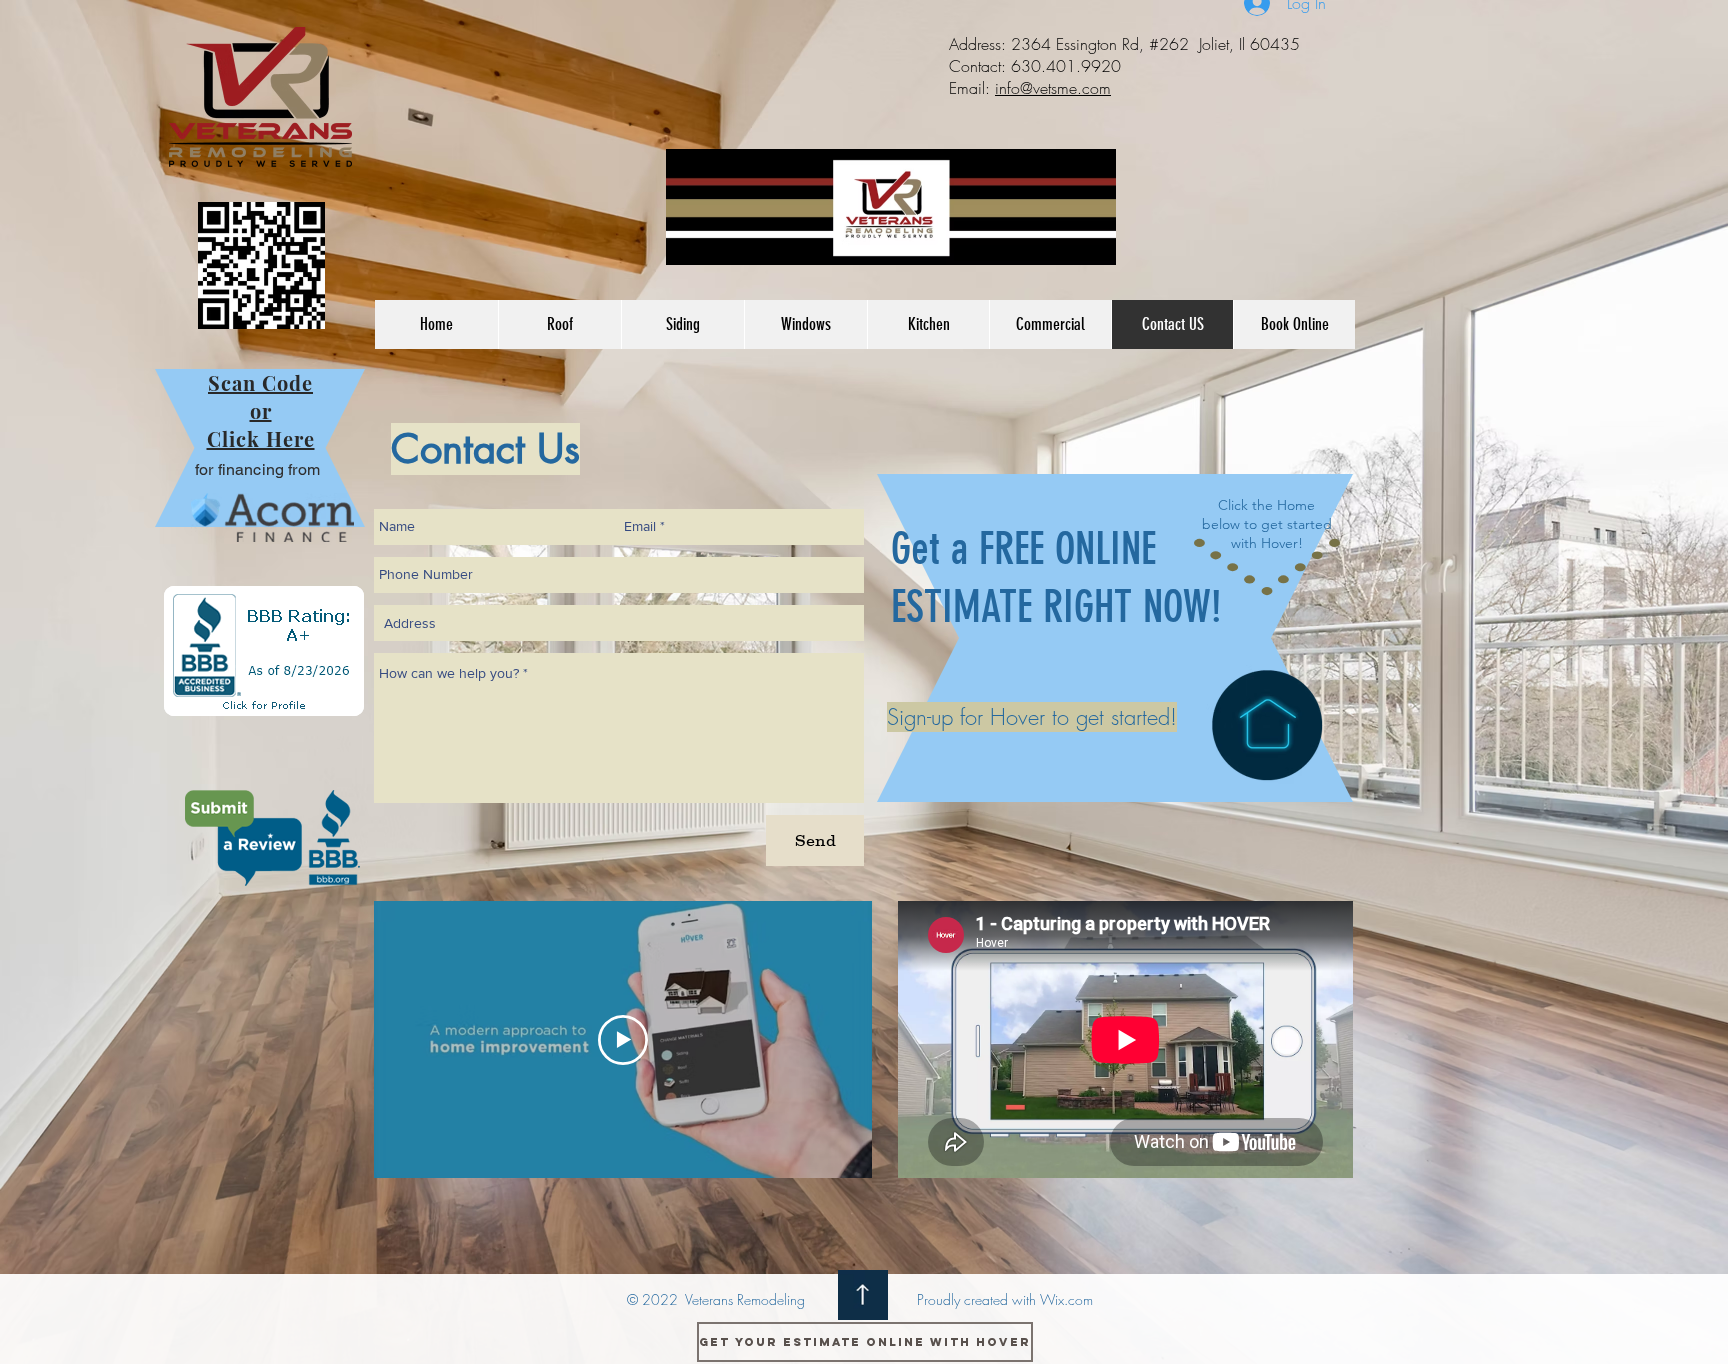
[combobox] (619, 623)
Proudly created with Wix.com (1005, 1299)
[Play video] (623, 1040)
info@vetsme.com (1053, 88)
